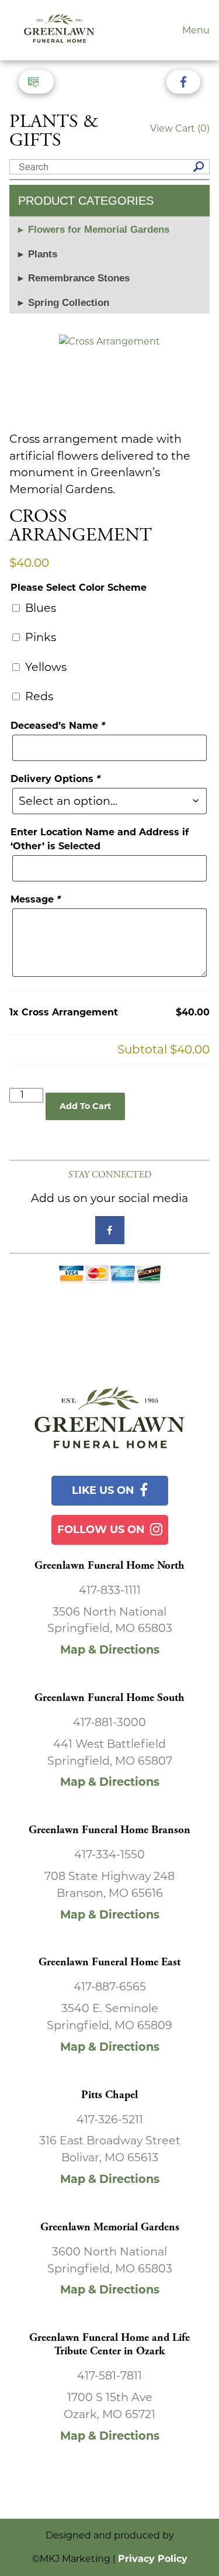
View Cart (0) (180, 128)
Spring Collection (69, 303)
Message (36, 899)
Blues (39, 608)
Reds (38, 696)
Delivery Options (55, 779)
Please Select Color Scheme (79, 588)
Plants (43, 254)
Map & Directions (110, 1649)
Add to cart (85, 1106)
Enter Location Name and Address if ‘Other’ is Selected (100, 839)
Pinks (39, 637)
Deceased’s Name (58, 726)
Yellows (44, 667)
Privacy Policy (153, 2559)
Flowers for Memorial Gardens (99, 230)
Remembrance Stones (79, 278)
